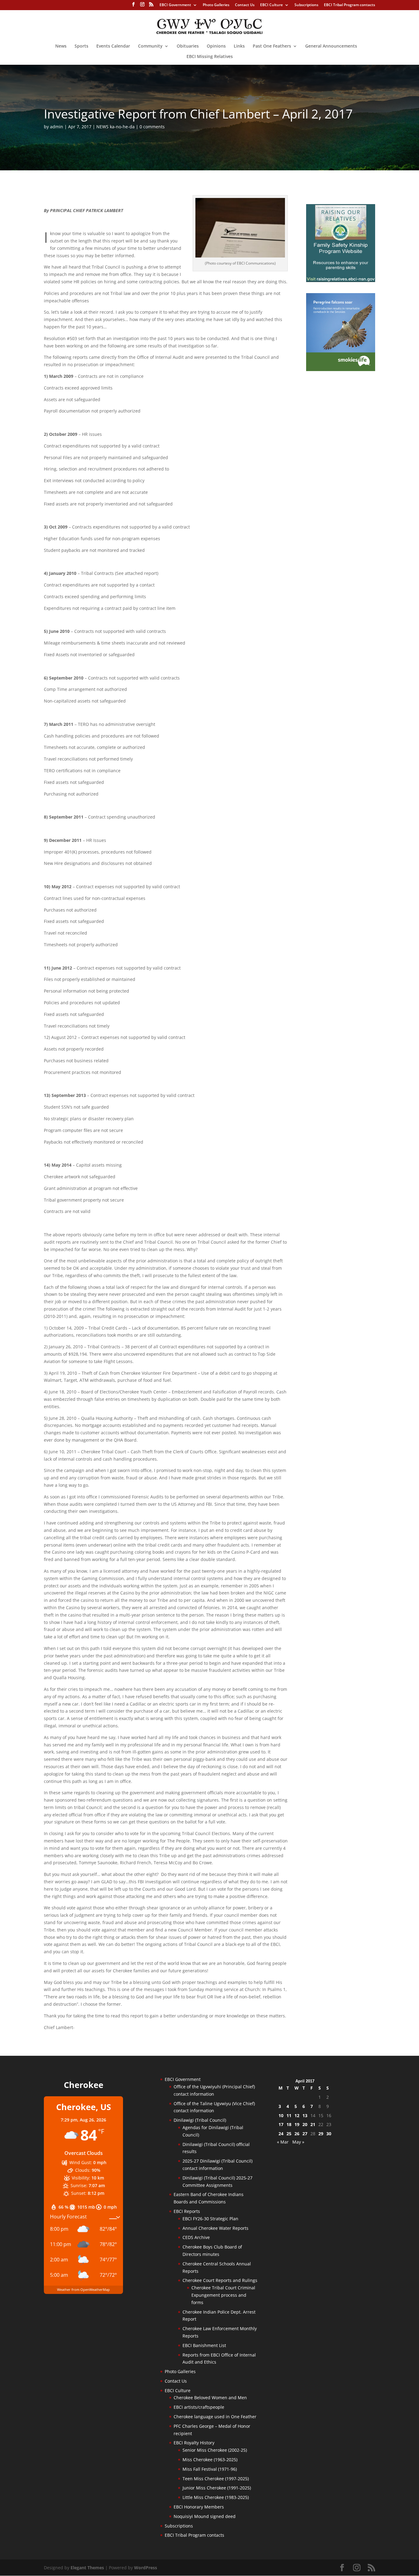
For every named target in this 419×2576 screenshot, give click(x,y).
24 (281, 2134)
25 (289, 2134)
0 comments (152, 127)
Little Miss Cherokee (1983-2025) (216, 2497)
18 (289, 2124)
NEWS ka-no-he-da (115, 127)
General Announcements (331, 46)
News (61, 46)
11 (289, 2115)
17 (281, 2124)
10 (281, 2115)
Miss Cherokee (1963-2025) (210, 2460)
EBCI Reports (187, 2211)
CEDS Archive (196, 2237)
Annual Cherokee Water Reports (215, 2228)
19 (297, 2124)
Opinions (216, 46)
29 (321, 2134)
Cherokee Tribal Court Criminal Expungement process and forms (223, 2295)
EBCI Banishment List (204, 2345)
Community (150, 46)
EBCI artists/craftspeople (199, 2407)
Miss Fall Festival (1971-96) (210, 2469)
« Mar (283, 2142)
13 (305, 2115)
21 (313, 2124)
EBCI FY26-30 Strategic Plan (210, 2219)
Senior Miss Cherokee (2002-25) (215, 2450)
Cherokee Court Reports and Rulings (220, 2280)
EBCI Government (175, 5)
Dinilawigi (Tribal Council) (200, 2120)
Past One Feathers (272, 46)
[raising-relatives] (341, 280)
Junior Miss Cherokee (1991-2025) (217, 2488)
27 (305, 2134)
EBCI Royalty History (194, 2443)
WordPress (146, 2568)
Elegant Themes (87, 2568)
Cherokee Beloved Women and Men (210, 2398)
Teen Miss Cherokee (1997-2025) (216, 2479)
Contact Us (245, 5)
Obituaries (188, 46)
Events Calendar (113, 46)
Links (239, 46)
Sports (81, 46)
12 (297, 2115)
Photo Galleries (216, 5)
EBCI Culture (271, 5)
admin (57, 127)
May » (298, 2142)
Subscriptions (306, 5)
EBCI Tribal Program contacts (350, 5)
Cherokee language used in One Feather (215, 2417)
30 (329, 2134)
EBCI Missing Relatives (210, 57)
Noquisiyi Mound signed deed (205, 2516)
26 (297, 2134)
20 (305, 2124)
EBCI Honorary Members (199, 2507)
